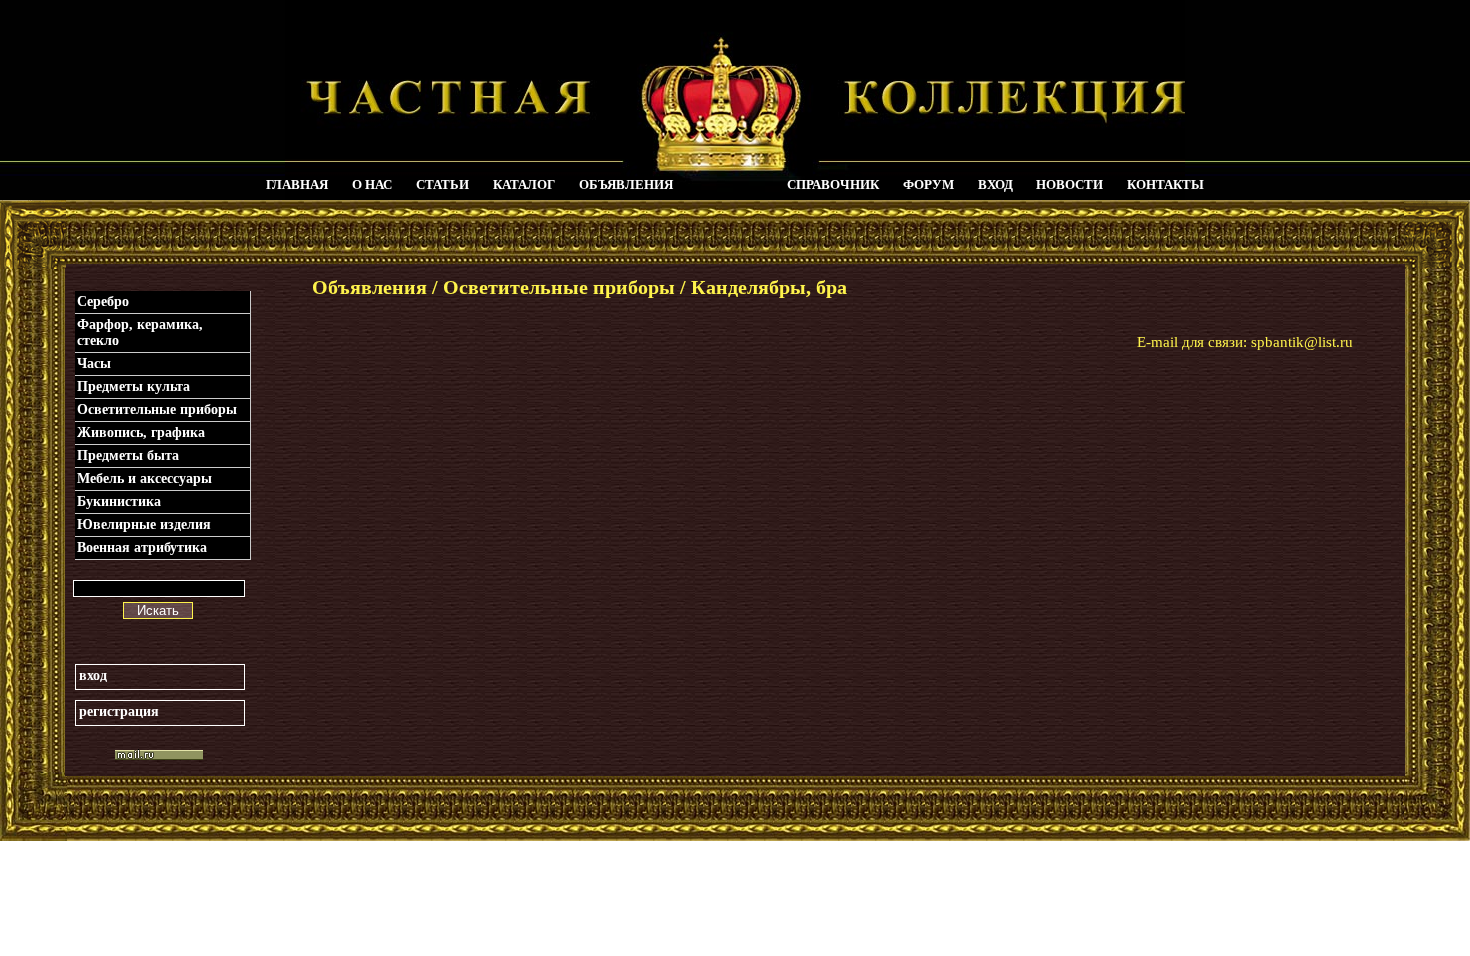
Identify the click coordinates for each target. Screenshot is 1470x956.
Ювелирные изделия (144, 524)
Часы (94, 363)
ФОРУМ (928, 184)
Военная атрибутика (142, 547)
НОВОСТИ (1069, 184)
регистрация (119, 711)
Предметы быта (128, 455)
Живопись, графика (141, 432)
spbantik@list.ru (1302, 342)
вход (93, 675)
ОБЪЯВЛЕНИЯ (626, 184)
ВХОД (995, 184)
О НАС (372, 184)
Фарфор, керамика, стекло (140, 332)
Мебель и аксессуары (144, 478)
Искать (158, 610)
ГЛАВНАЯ (297, 184)
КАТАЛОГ (524, 184)
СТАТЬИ (442, 184)
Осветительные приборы (157, 409)
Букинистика (119, 501)
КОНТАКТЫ (1165, 184)
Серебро (103, 301)
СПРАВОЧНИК (833, 184)
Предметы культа (133, 386)
